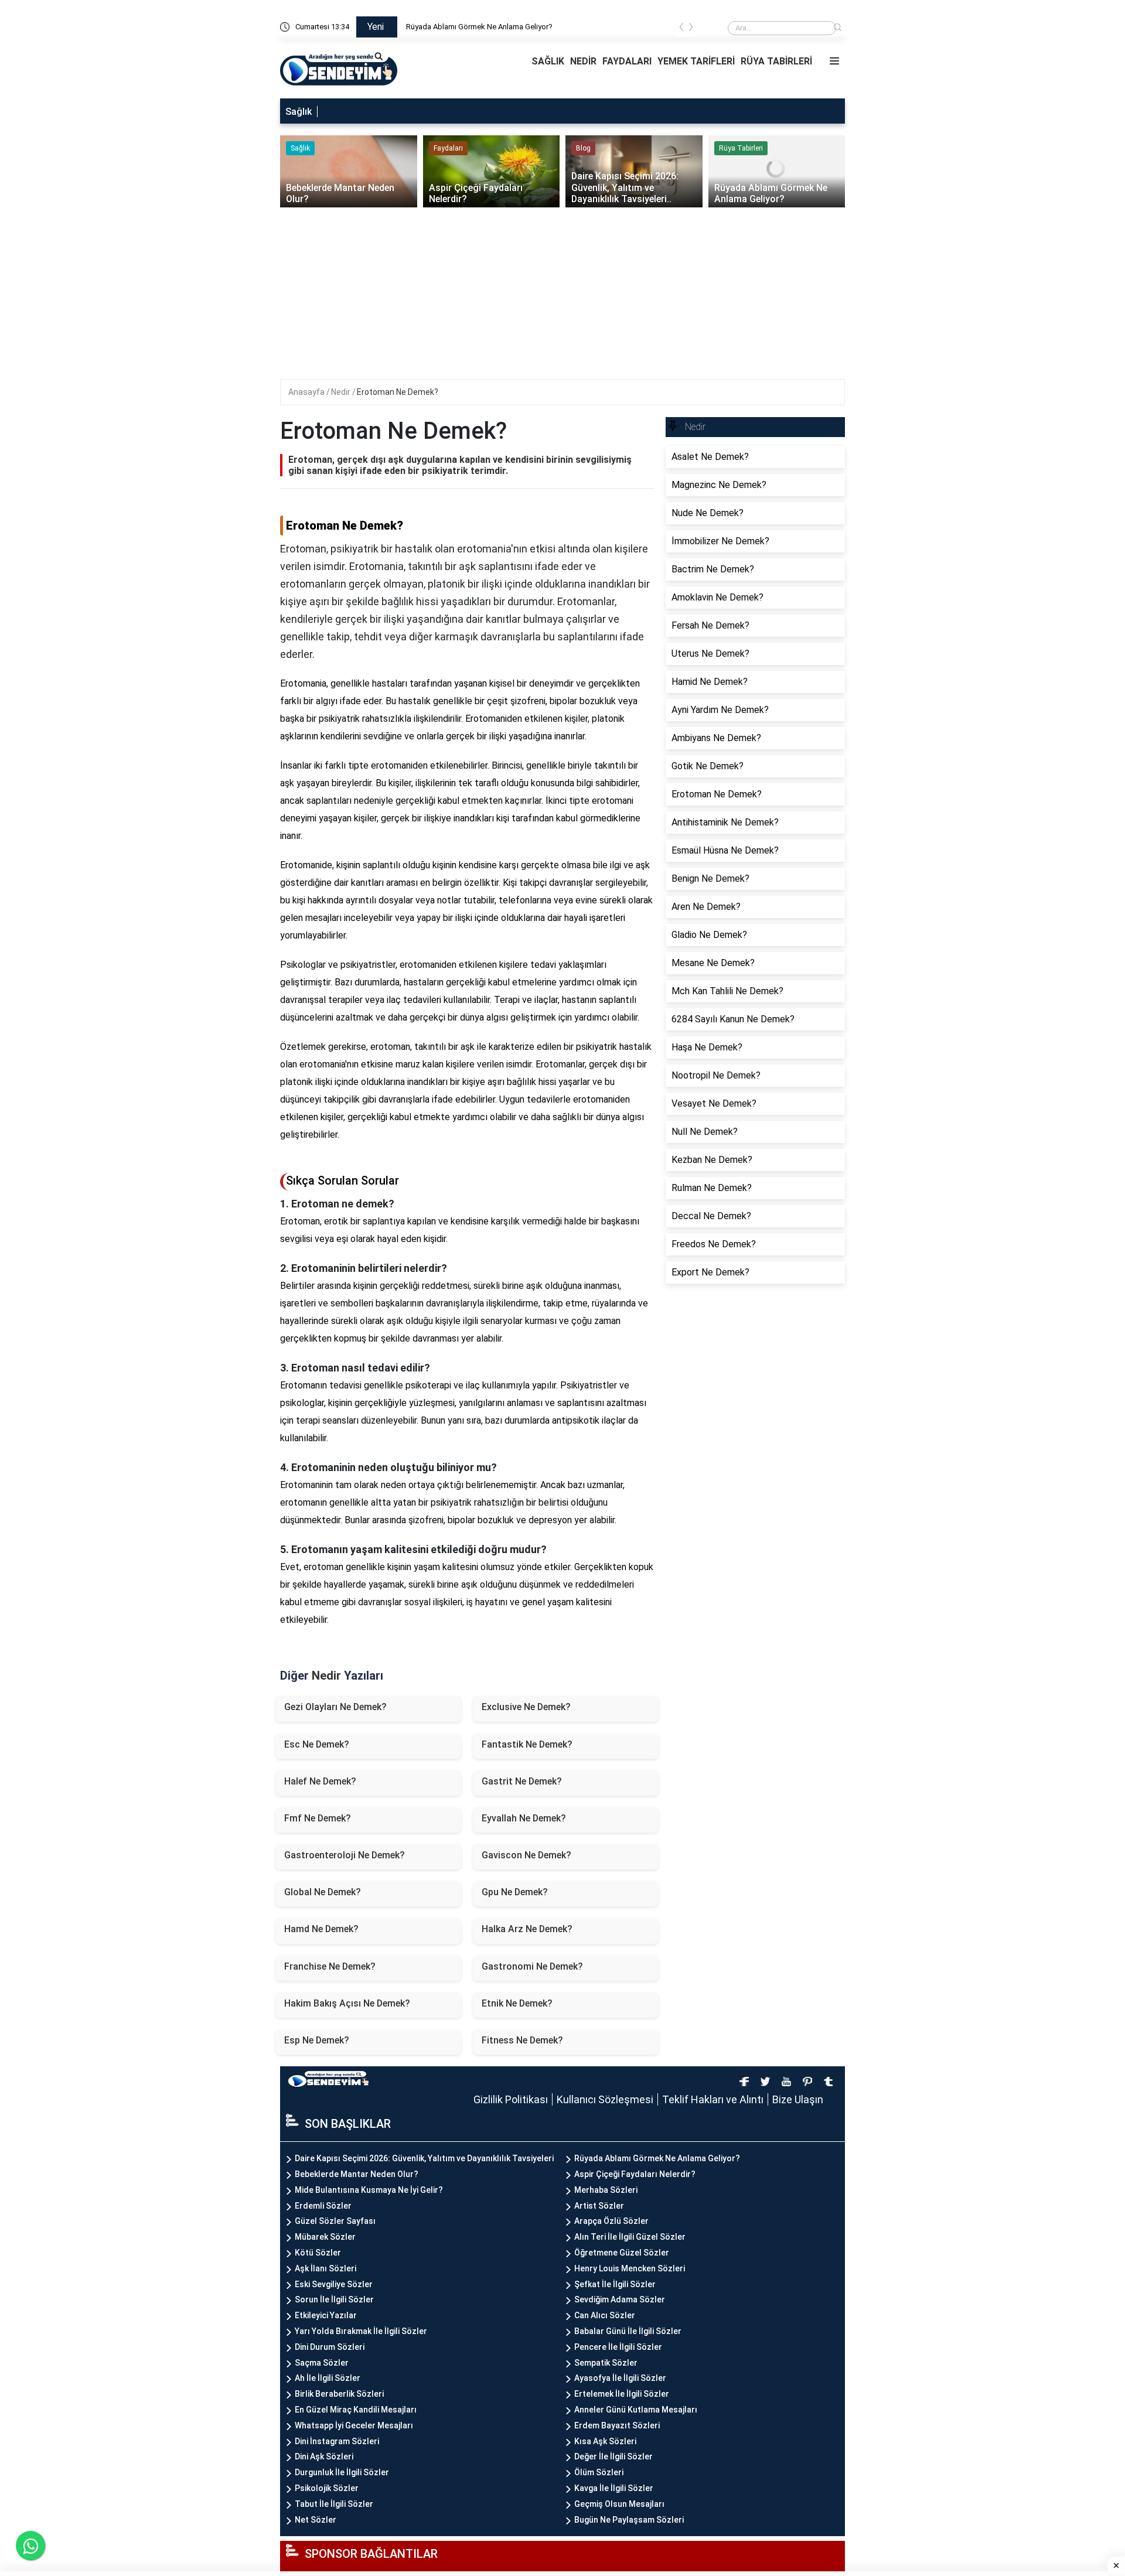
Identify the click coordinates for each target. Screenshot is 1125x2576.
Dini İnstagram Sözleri (337, 2441)
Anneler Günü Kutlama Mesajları (636, 2410)
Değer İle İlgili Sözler (613, 2456)
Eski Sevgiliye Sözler (334, 2284)
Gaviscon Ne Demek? (526, 1855)
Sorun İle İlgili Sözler (334, 2299)
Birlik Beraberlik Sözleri (339, 2394)
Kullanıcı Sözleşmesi (605, 2099)
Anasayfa (307, 392)
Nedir (342, 392)
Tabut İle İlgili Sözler (334, 2504)
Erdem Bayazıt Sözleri (617, 2425)
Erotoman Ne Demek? (398, 392)
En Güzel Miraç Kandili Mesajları (356, 2410)
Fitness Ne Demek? (522, 2040)
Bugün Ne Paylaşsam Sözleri (629, 2520)
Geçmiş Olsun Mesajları (619, 2504)
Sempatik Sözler (606, 2363)
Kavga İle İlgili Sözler (614, 2488)
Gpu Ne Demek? (515, 1892)
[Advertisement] (564, 297)
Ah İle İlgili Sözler (328, 2378)
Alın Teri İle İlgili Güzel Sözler (630, 2237)
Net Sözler (316, 2520)
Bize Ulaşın (798, 2099)
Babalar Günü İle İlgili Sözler (628, 2331)
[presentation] (681, 29)
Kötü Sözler (318, 2253)
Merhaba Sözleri (606, 2190)
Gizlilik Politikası (511, 2099)
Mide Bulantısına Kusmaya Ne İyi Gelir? (369, 2190)
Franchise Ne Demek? (330, 1966)
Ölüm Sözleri (599, 2472)
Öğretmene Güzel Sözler (622, 2253)
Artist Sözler (599, 2206)
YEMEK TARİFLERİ (696, 61)
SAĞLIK (548, 61)
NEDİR (583, 61)
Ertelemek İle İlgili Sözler (622, 2394)
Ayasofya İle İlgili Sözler (620, 2378)
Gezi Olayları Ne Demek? (335, 1707)
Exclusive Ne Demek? (526, 1707)
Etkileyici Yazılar (326, 2315)
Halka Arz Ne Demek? (527, 1929)
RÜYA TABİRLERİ (776, 61)
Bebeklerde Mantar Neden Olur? (357, 2174)
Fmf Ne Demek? (318, 1818)
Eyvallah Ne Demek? (524, 1818)
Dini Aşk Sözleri (324, 2456)
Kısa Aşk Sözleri (605, 2441)
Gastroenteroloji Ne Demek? (345, 1855)
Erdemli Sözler (323, 2206)
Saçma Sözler (322, 2363)
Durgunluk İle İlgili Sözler (342, 2472)
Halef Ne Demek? (320, 1781)
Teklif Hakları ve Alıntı (713, 2099)
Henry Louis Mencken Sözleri (630, 2268)
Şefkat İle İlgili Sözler (615, 2284)
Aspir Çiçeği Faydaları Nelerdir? (635, 2174)
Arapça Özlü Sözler (611, 2221)
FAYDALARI (627, 61)
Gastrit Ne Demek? (522, 1781)
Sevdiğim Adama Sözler (620, 2299)
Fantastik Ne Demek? (527, 1744)
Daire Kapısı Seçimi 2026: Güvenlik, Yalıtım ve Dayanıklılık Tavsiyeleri (424, 2158)
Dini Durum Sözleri (330, 2347)
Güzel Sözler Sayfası (335, 2221)
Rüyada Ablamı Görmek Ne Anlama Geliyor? (479, 27)
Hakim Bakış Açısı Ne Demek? (347, 2003)
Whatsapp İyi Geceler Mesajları (354, 2425)
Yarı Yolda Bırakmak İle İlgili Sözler (361, 2331)
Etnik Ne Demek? (517, 2003)
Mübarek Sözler (325, 2237)
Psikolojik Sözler (327, 2488)
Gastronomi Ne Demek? (532, 1966)
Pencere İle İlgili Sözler (618, 2347)
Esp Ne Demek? (317, 2040)
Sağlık (299, 112)
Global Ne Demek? (323, 1892)
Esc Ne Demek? (317, 1744)
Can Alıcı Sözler (605, 2315)
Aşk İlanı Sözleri (325, 2268)
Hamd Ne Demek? (321, 1929)
